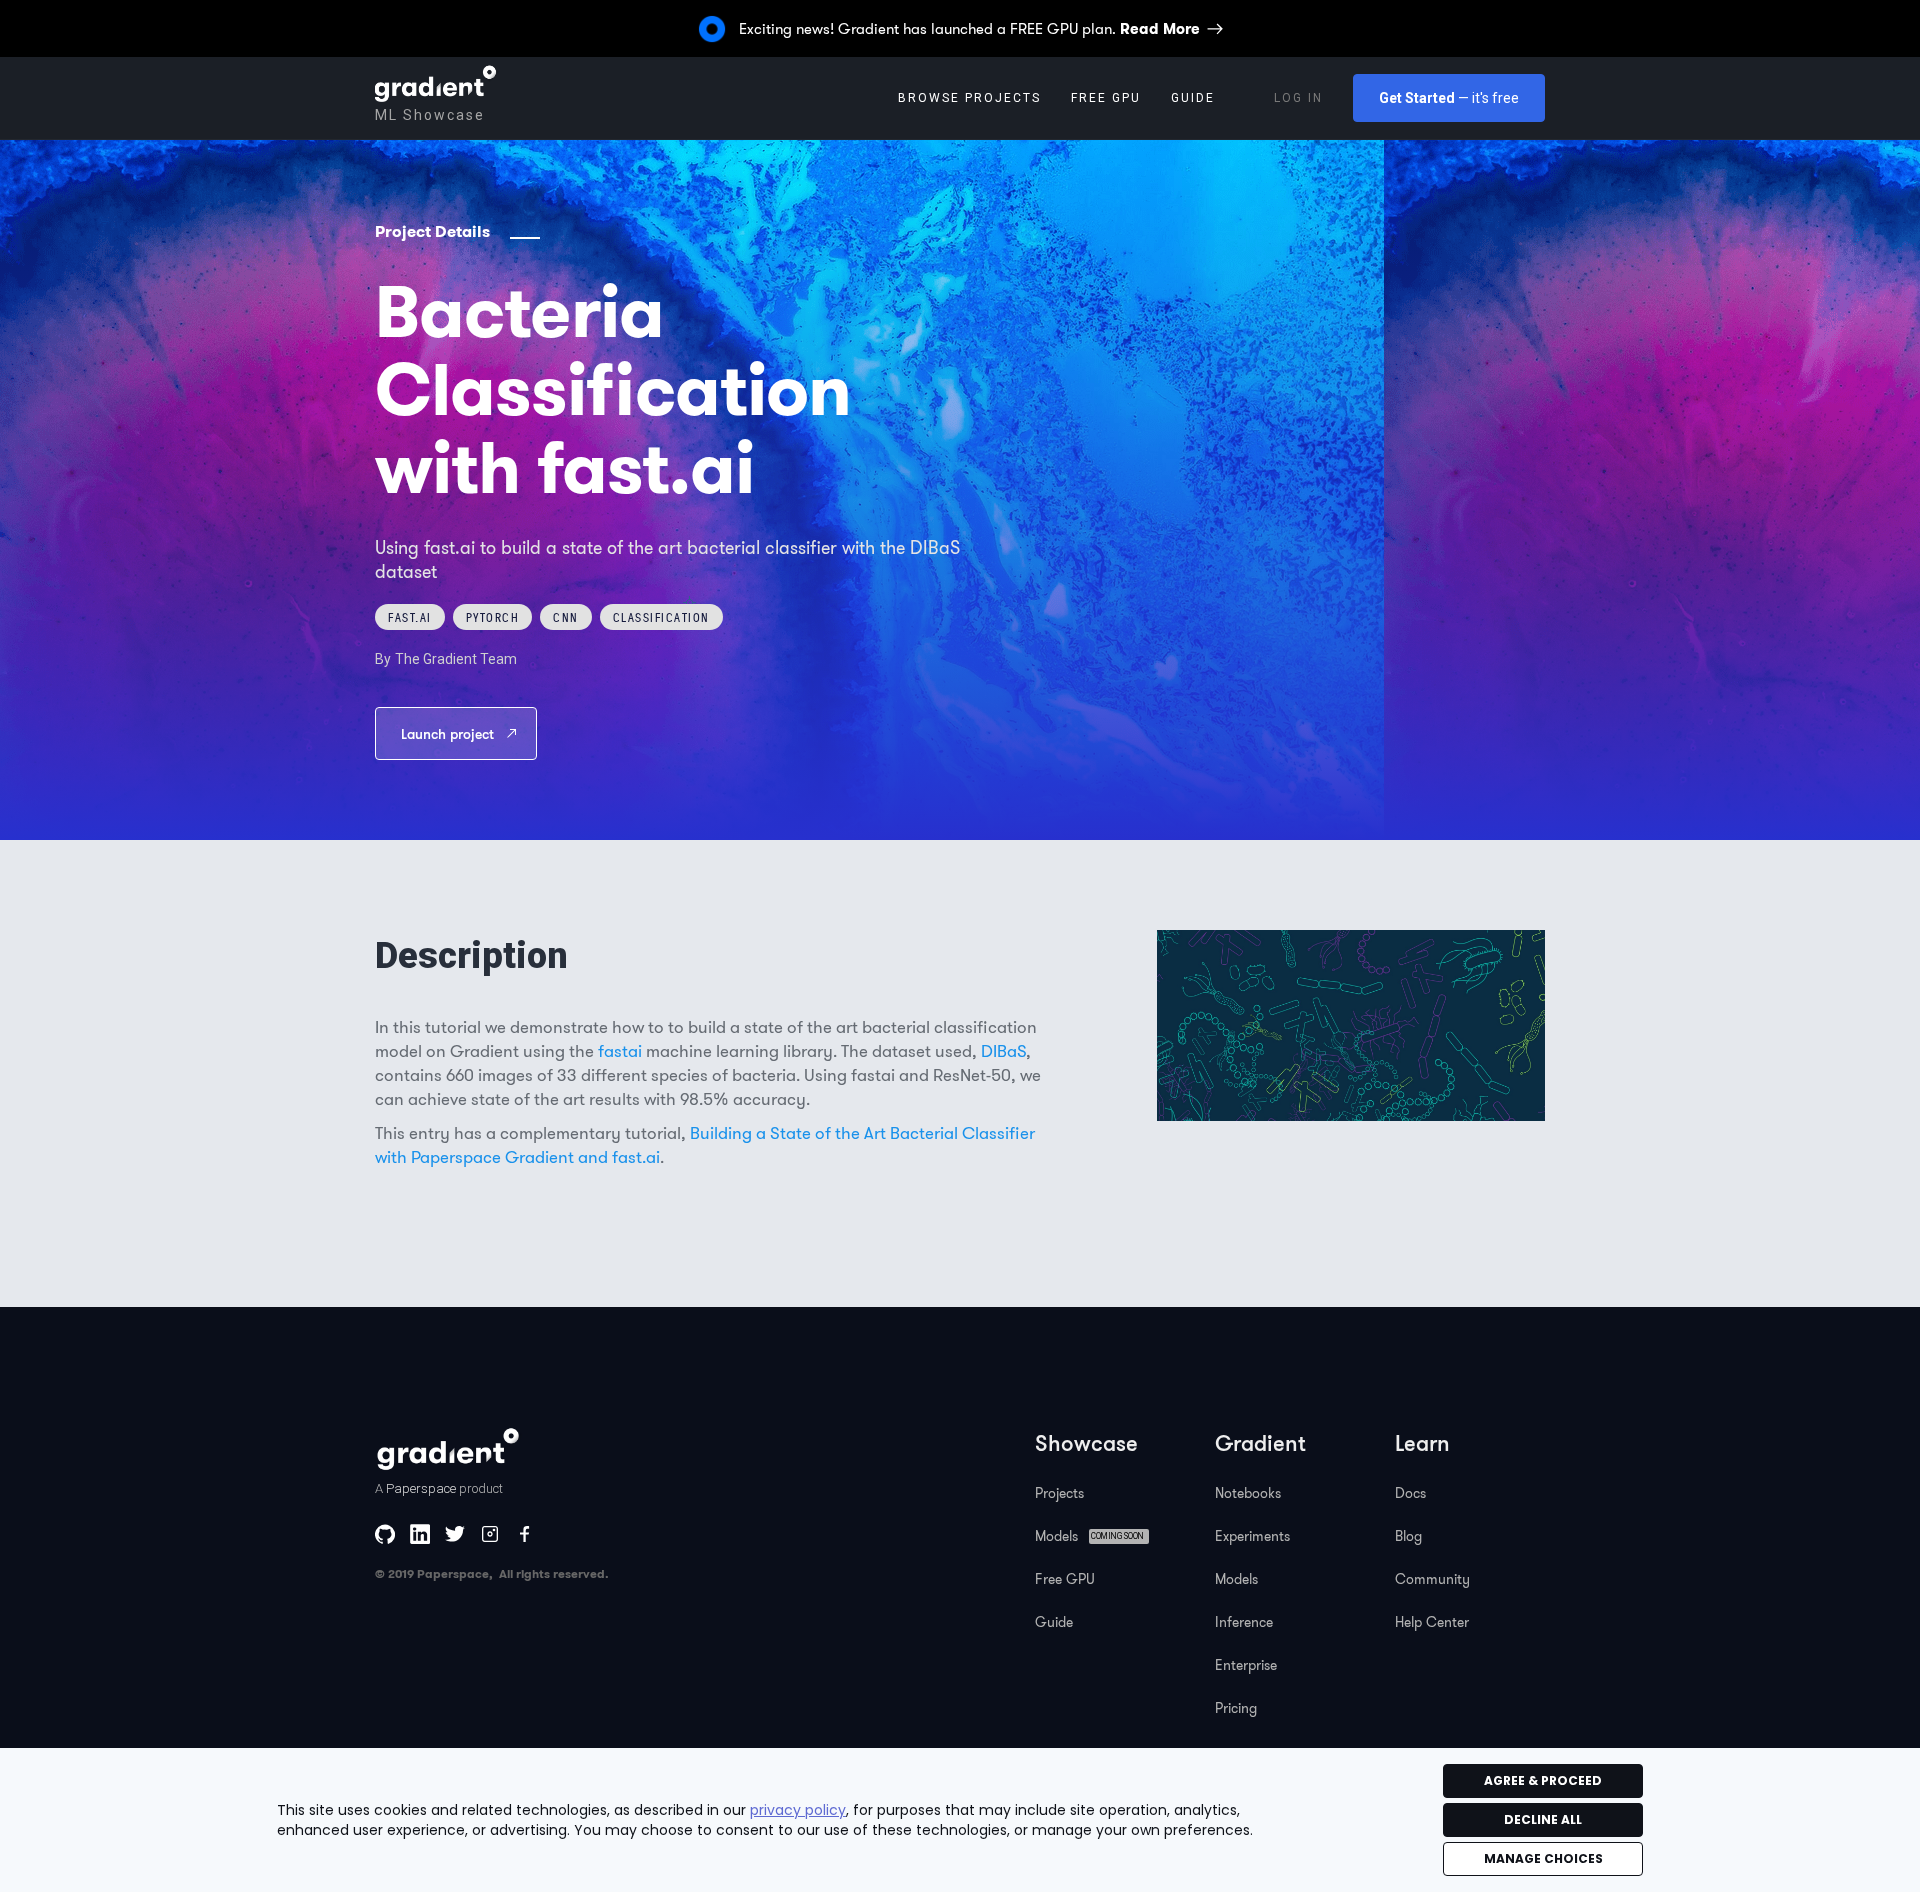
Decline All (1543, 1819)
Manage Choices (1543, 1858)
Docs (1410, 1493)
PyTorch (493, 617)
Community (1432, 1579)
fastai (620, 1050)
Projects (1059, 1493)
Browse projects (969, 98)
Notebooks (1248, 1493)
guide (1193, 98)
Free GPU (1106, 98)
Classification (661, 617)
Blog (1408, 1536)
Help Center (1432, 1622)
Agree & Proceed (1543, 1780)
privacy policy (798, 1810)
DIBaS (1003, 1050)
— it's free (1449, 98)
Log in (1298, 98)
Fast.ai (410, 617)
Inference (1244, 1622)
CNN (566, 617)
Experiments (1252, 1536)
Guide (1054, 1622)
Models (1236, 1579)
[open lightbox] (1351, 1025)
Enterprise (1246, 1665)
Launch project (447, 733)
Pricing (1236, 1708)
